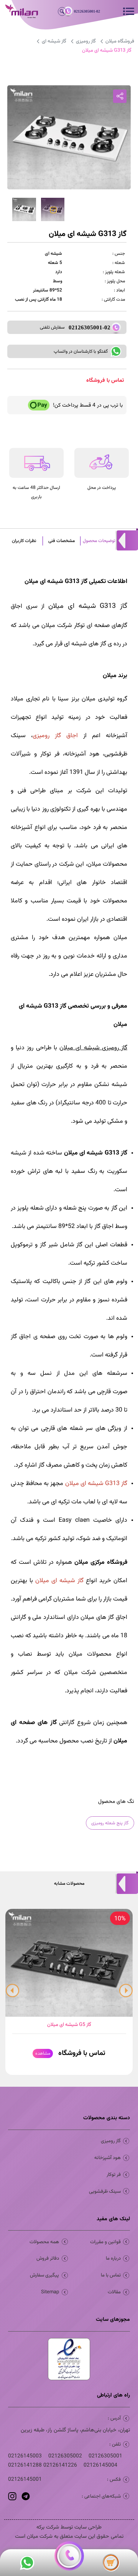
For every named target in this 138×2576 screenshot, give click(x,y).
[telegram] (25, 2496)
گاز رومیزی (86, 41)
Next (126, 1988)
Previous (12, 1988)
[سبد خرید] (111, 2563)
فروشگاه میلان (120, 41)
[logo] (16, 12)
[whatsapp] (27, 2563)
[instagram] (12, 2496)
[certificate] (69, 2359)
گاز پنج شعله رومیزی (110, 1823)
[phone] (69, 2556)
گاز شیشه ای (54, 41)
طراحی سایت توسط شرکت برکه (69, 2527)
